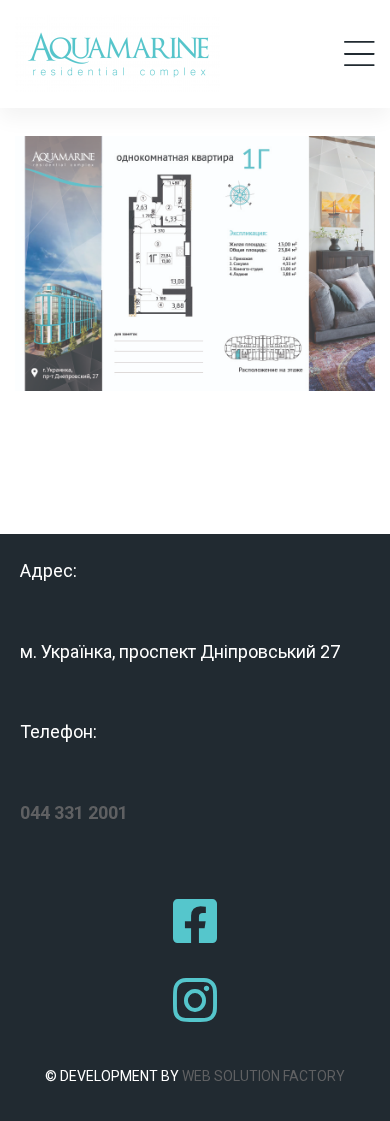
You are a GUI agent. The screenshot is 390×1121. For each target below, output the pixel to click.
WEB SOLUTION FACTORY (263, 1076)
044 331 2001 (74, 812)
